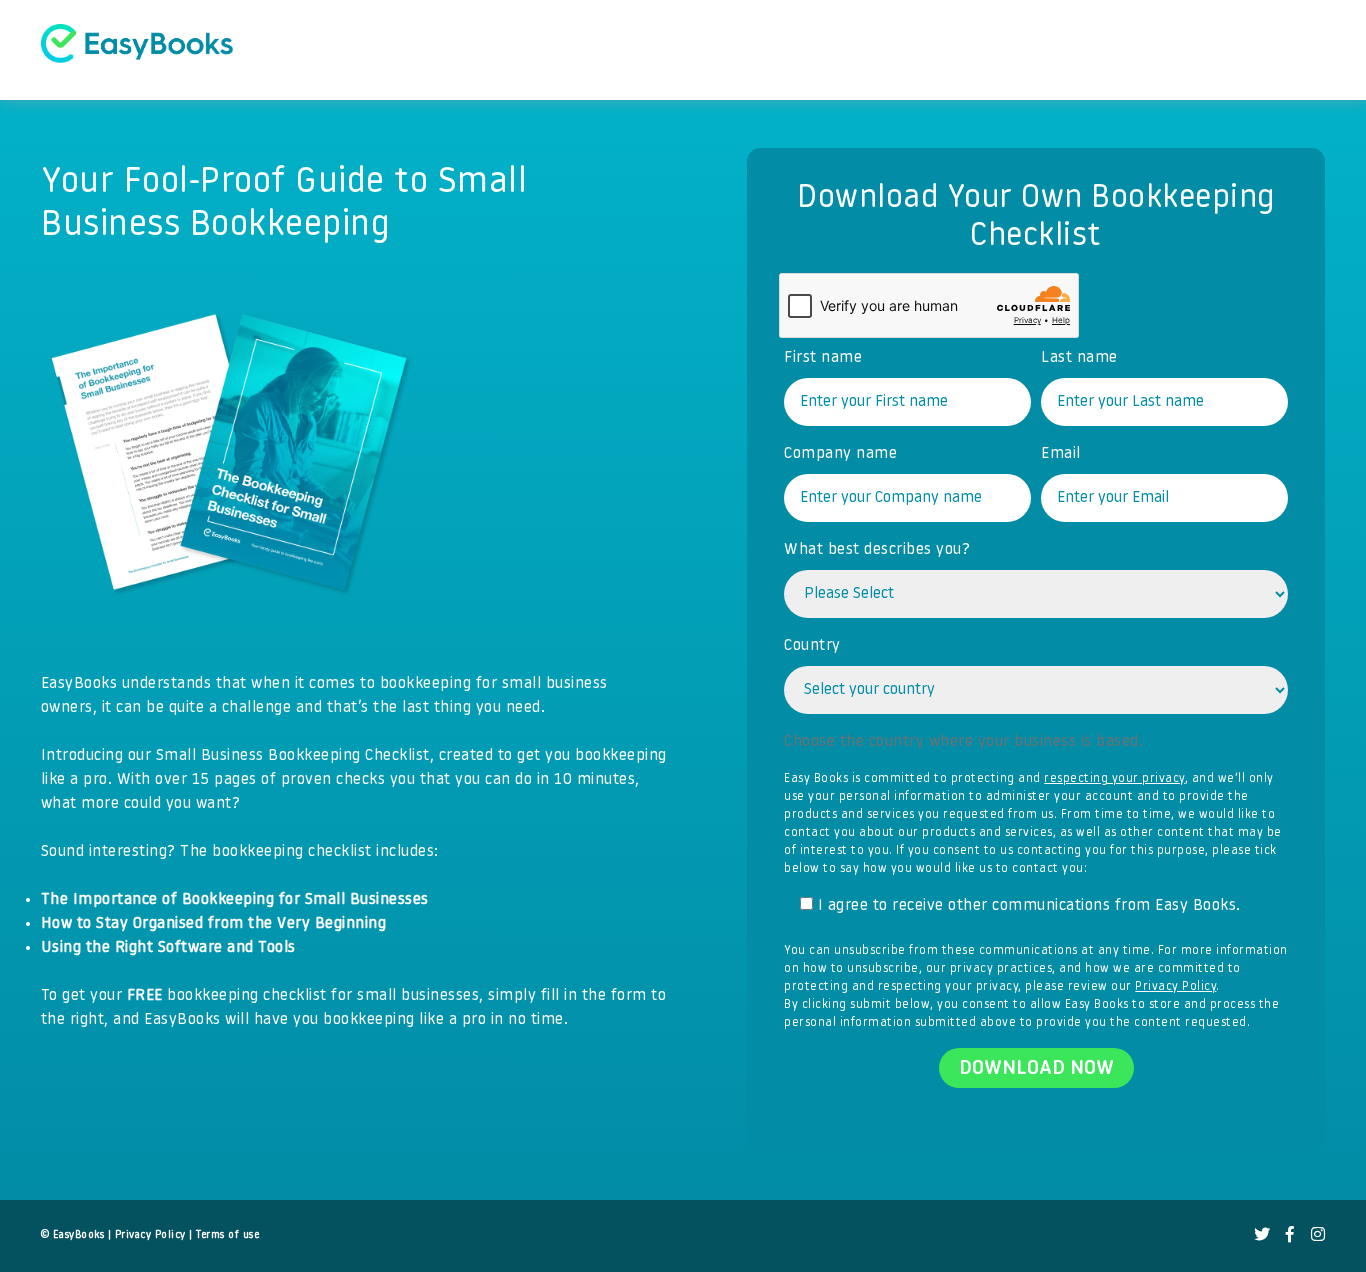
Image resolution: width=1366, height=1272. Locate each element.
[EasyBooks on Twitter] (1262, 1236)
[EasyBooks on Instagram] (1318, 1236)
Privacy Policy (1175, 987)
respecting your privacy (1114, 779)
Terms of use (227, 1235)
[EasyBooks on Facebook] (1290, 1236)
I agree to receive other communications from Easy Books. (1027, 906)
